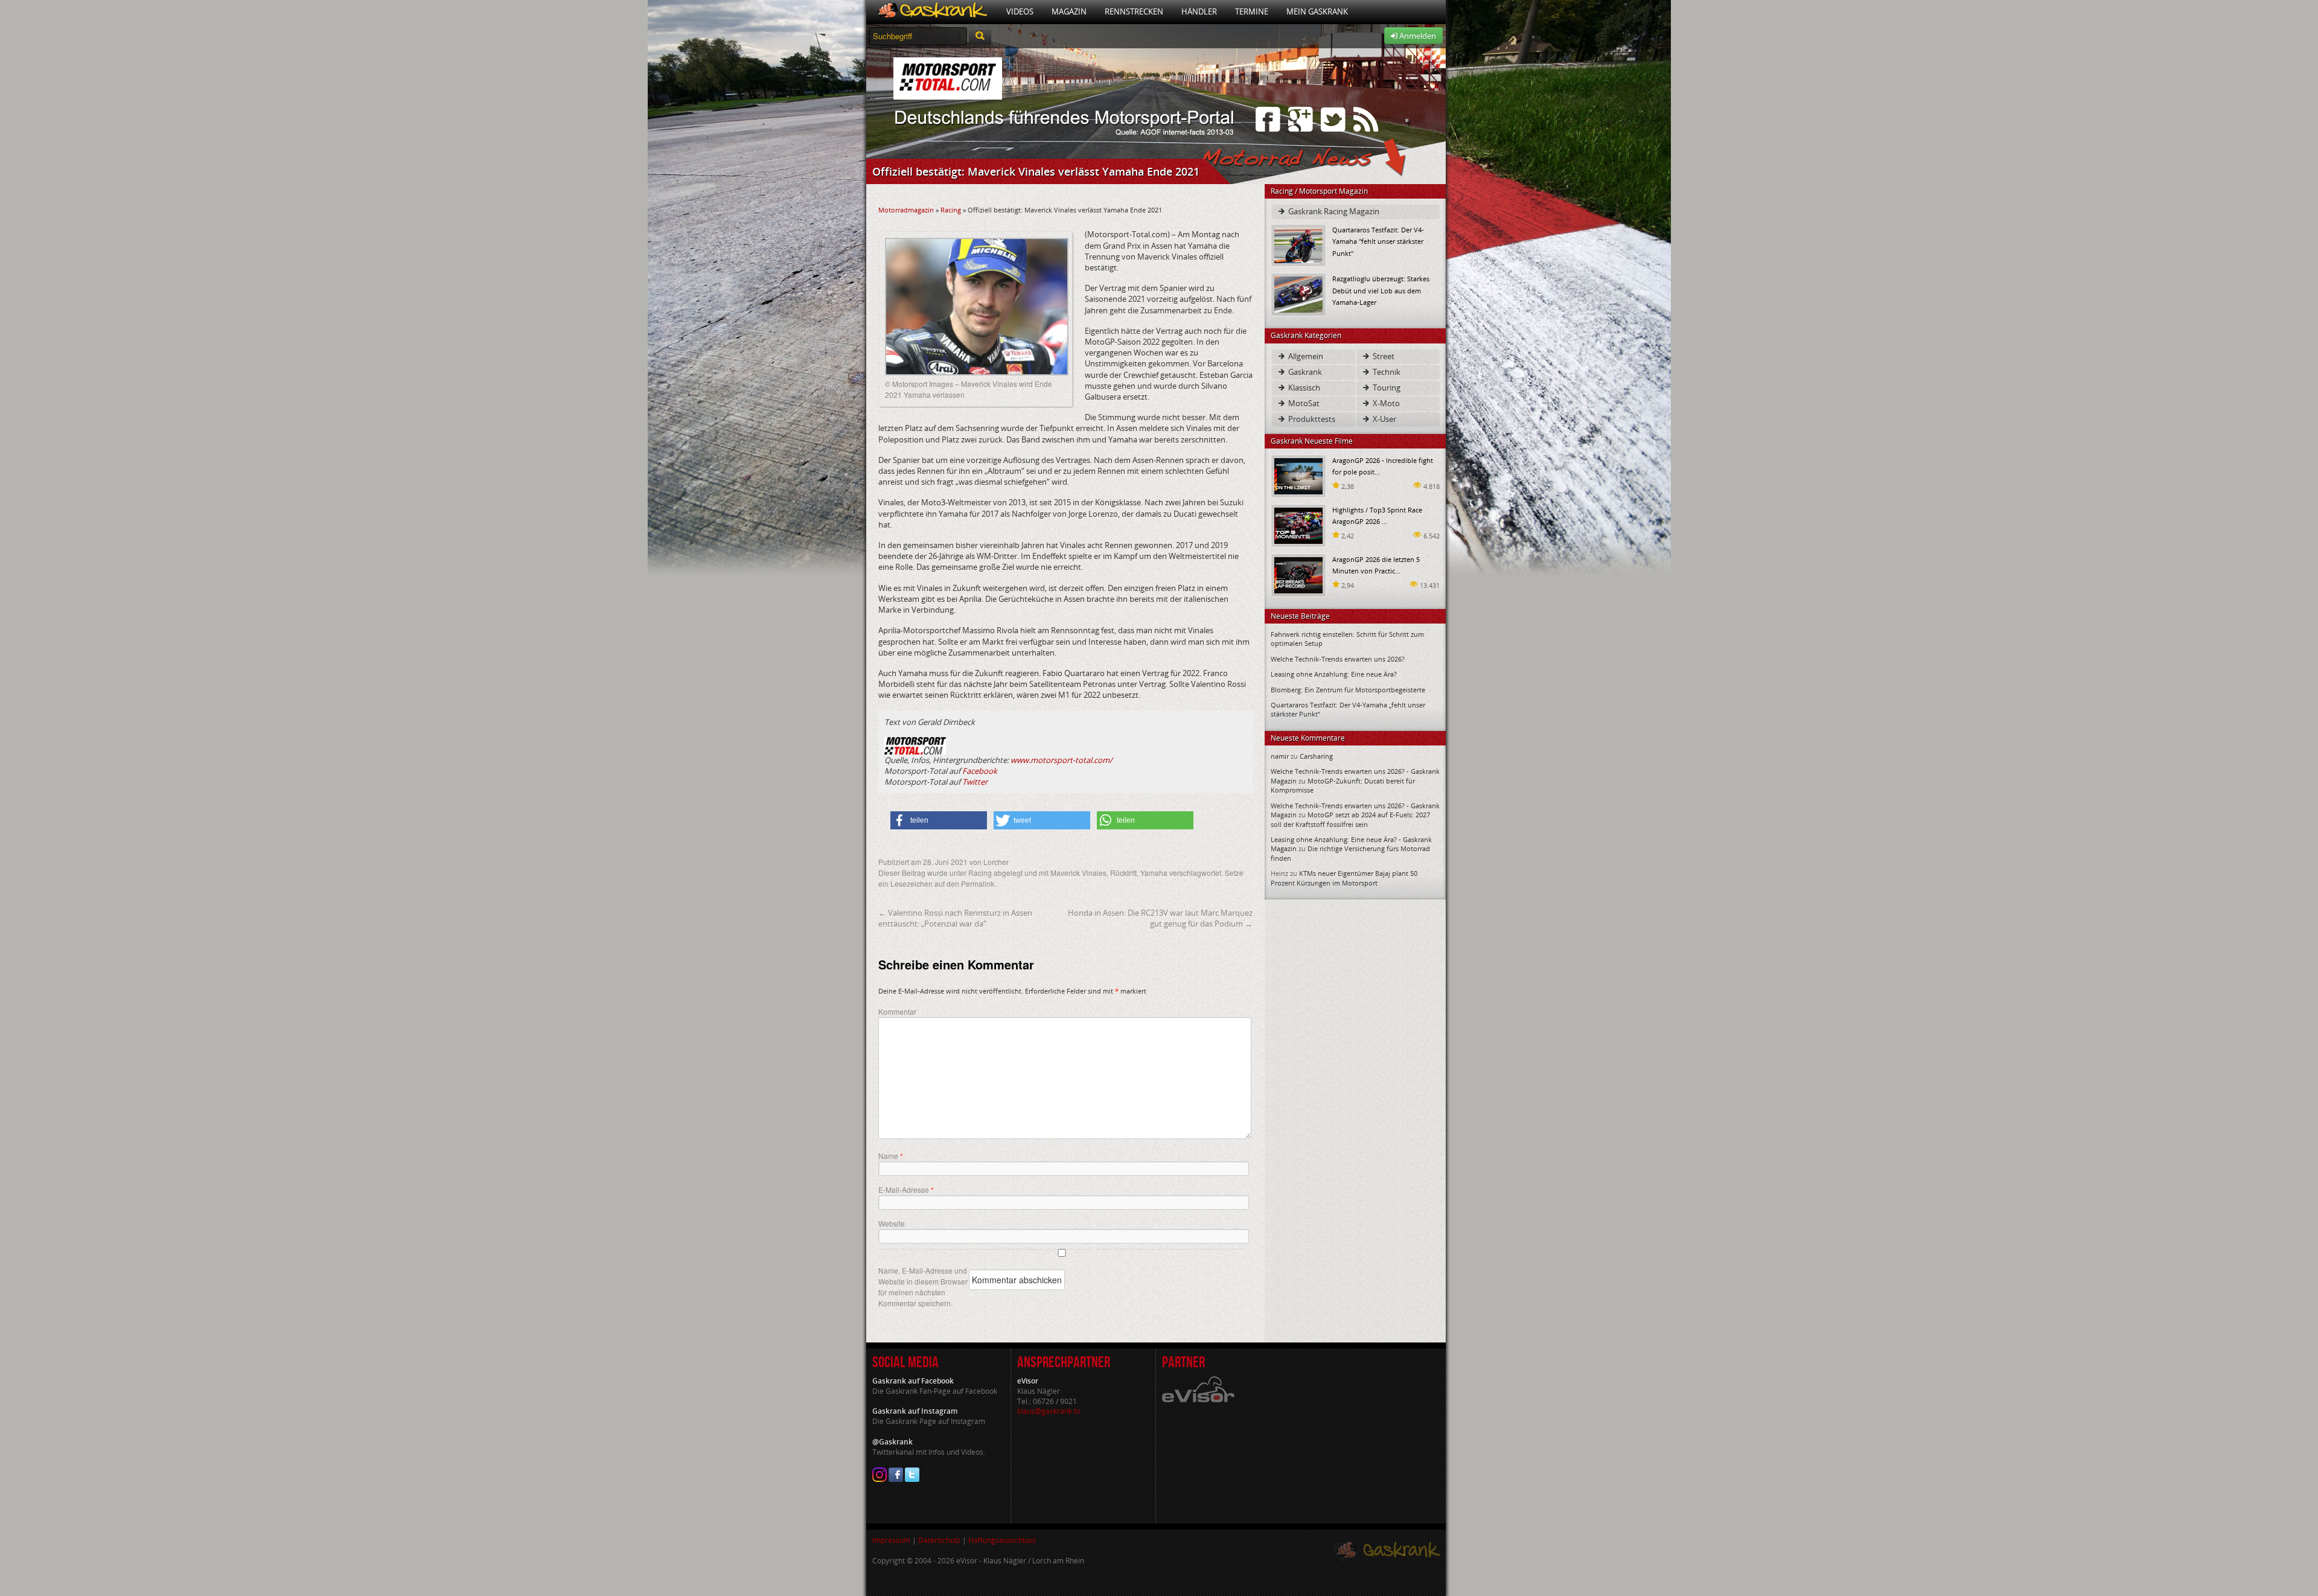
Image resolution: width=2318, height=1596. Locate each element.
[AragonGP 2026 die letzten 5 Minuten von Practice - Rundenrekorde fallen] (1298, 574)
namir (1280, 756)
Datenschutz (939, 1540)
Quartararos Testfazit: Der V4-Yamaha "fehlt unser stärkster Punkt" (1378, 241)
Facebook (980, 771)
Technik (1386, 372)
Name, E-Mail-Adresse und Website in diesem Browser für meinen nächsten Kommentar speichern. (923, 1287)
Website (892, 1223)
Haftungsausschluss (1002, 1540)
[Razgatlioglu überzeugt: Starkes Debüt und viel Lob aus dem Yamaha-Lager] (1298, 294)
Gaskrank (1304, 372)
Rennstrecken (1134, 11)
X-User (1384, 419)
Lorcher (996, 862)
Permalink (978, 883)
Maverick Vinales (1078, 873)
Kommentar (897, 1011)
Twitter (975, 782)
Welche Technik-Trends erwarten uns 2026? (1338, 659)
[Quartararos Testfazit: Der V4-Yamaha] (1298, 245)
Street (1383, 356)
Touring (1386, 388)
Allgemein (1305, 356)
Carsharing (1316, 756)
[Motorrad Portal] (932, 12)
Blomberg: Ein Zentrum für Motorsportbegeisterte (1348, 690)
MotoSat (1303, 403)
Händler (1199, 11)
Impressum (891, 1540)
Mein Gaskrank (1317, 11)
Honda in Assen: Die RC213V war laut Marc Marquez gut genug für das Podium (1160, 918)
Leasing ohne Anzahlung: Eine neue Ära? (1334, 674)
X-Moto (1385, 403)
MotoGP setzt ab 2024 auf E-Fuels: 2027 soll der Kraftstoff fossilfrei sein (1350, 819)
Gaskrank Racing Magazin (1333, 211)
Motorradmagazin (906, 210)
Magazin (1069, 11)
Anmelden (1417, 36)
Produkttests (1311, 419)
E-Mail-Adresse (906, 1190)
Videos (1020, 11)
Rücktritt (1123, 873)
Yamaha (1154, 873)
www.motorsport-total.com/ (1062, 760)
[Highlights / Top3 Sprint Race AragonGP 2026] (1298, 525)
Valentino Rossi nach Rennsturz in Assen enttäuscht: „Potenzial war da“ (955, 918)
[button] (939, 820)
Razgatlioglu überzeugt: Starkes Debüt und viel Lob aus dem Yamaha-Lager (1381, 290)
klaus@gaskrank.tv (1049, 1411)
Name (891, 1156)
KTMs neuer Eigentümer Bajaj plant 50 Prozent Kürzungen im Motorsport (1344, 878)
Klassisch (1303, 388)
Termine (1252, 11)
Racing (951, 210)
